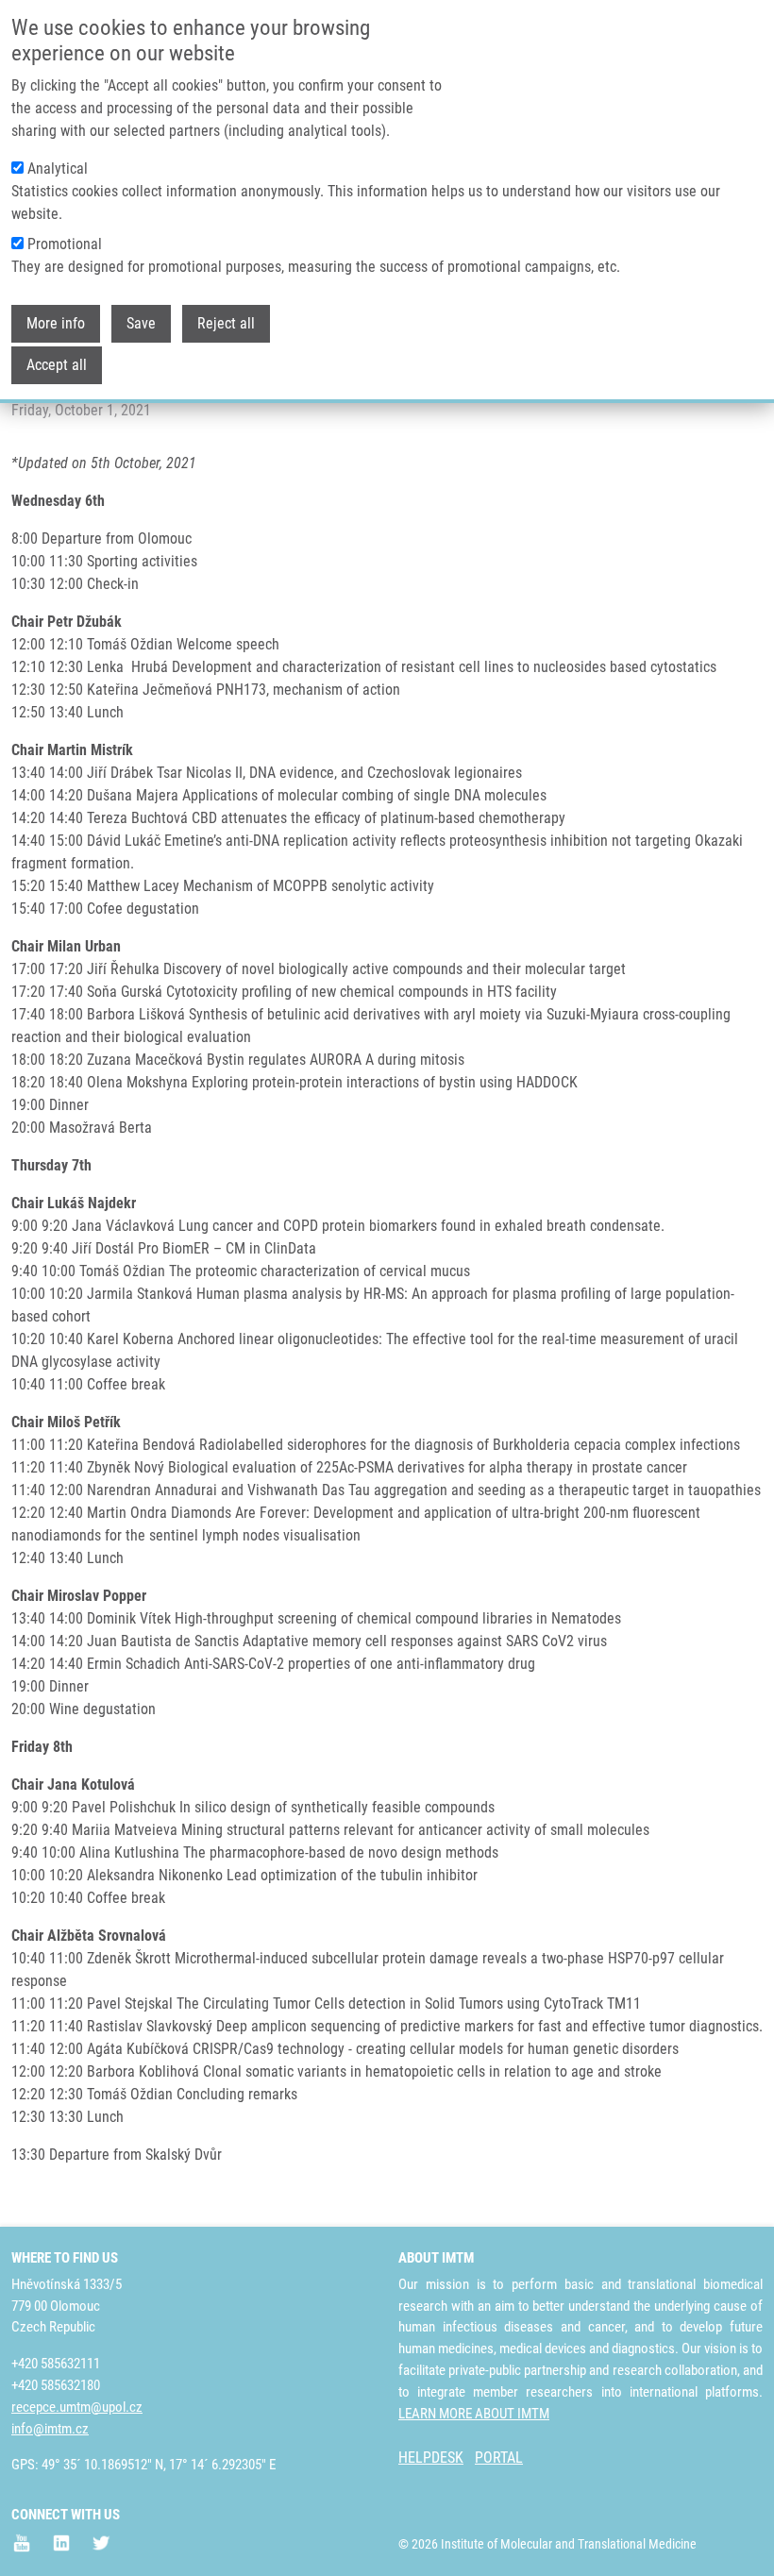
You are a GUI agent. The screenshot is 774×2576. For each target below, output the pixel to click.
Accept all (57, 365)
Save (141, 323)
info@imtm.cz (50, 2429)
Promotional (65, 244)
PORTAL (499, 2458)
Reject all (226, 323)
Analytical (58, 168)
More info (56, 323)
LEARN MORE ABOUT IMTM (474, 2414)
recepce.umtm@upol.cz (77, 2407)
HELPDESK (431, 2458)
